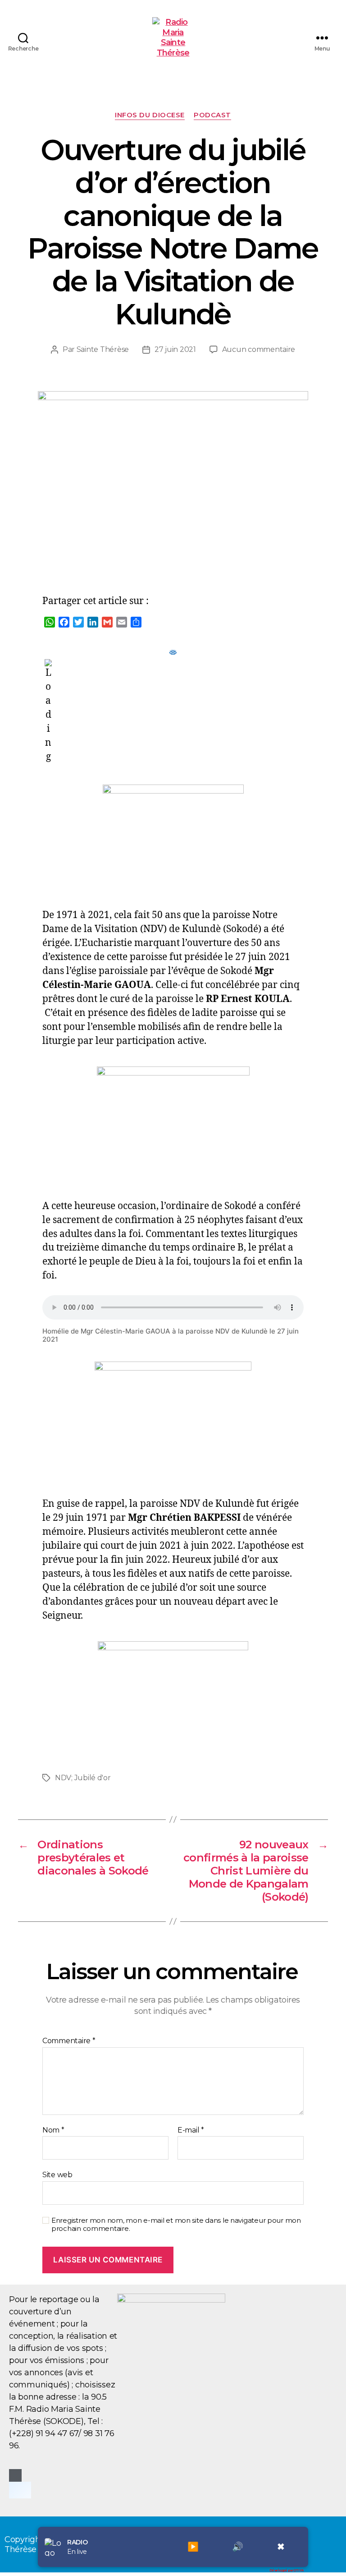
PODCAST (212, 115)
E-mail (191, 2130)
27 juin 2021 (175, 349)
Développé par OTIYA (287, 2570)
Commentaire (69, 2041)
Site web (57, 2175)
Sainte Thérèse (103, 349)
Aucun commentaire (259, 349)
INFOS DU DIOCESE (150, 115)
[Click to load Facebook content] (20, 2490)
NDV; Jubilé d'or (83, 1778)
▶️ (193, 2547)
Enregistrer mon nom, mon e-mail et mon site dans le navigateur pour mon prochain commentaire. (176, 2225)
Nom (53, 2130)
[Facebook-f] (15, 2475)
